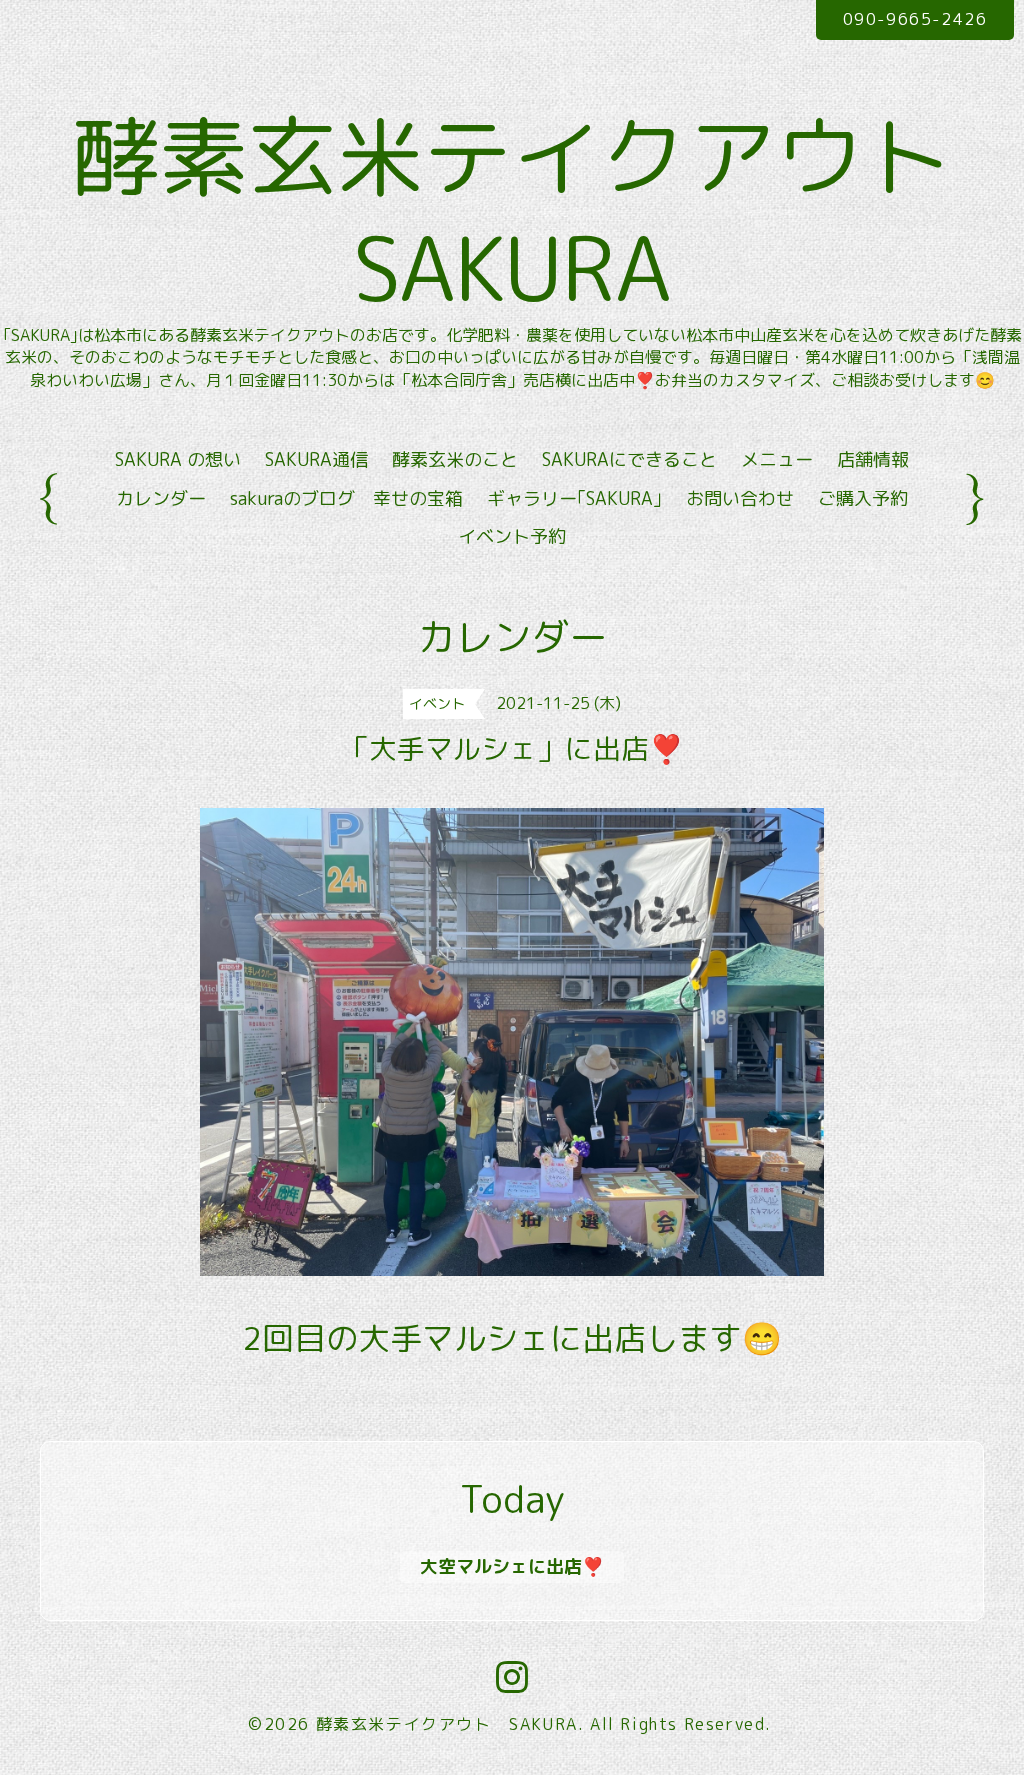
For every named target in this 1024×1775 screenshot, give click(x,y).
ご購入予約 (863, 498)
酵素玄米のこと (455, 459)
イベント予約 (512, 536)
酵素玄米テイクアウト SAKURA (447, 1724)
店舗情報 (873, 459)
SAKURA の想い (178, 459)
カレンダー (161, 498)
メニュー (777, 459)
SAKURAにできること (629, 459)
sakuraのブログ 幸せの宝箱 (346, 498)
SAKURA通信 (316, 459)
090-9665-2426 (915, 19)
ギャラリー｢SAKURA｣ (574, 498)
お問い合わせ (740, 498)
